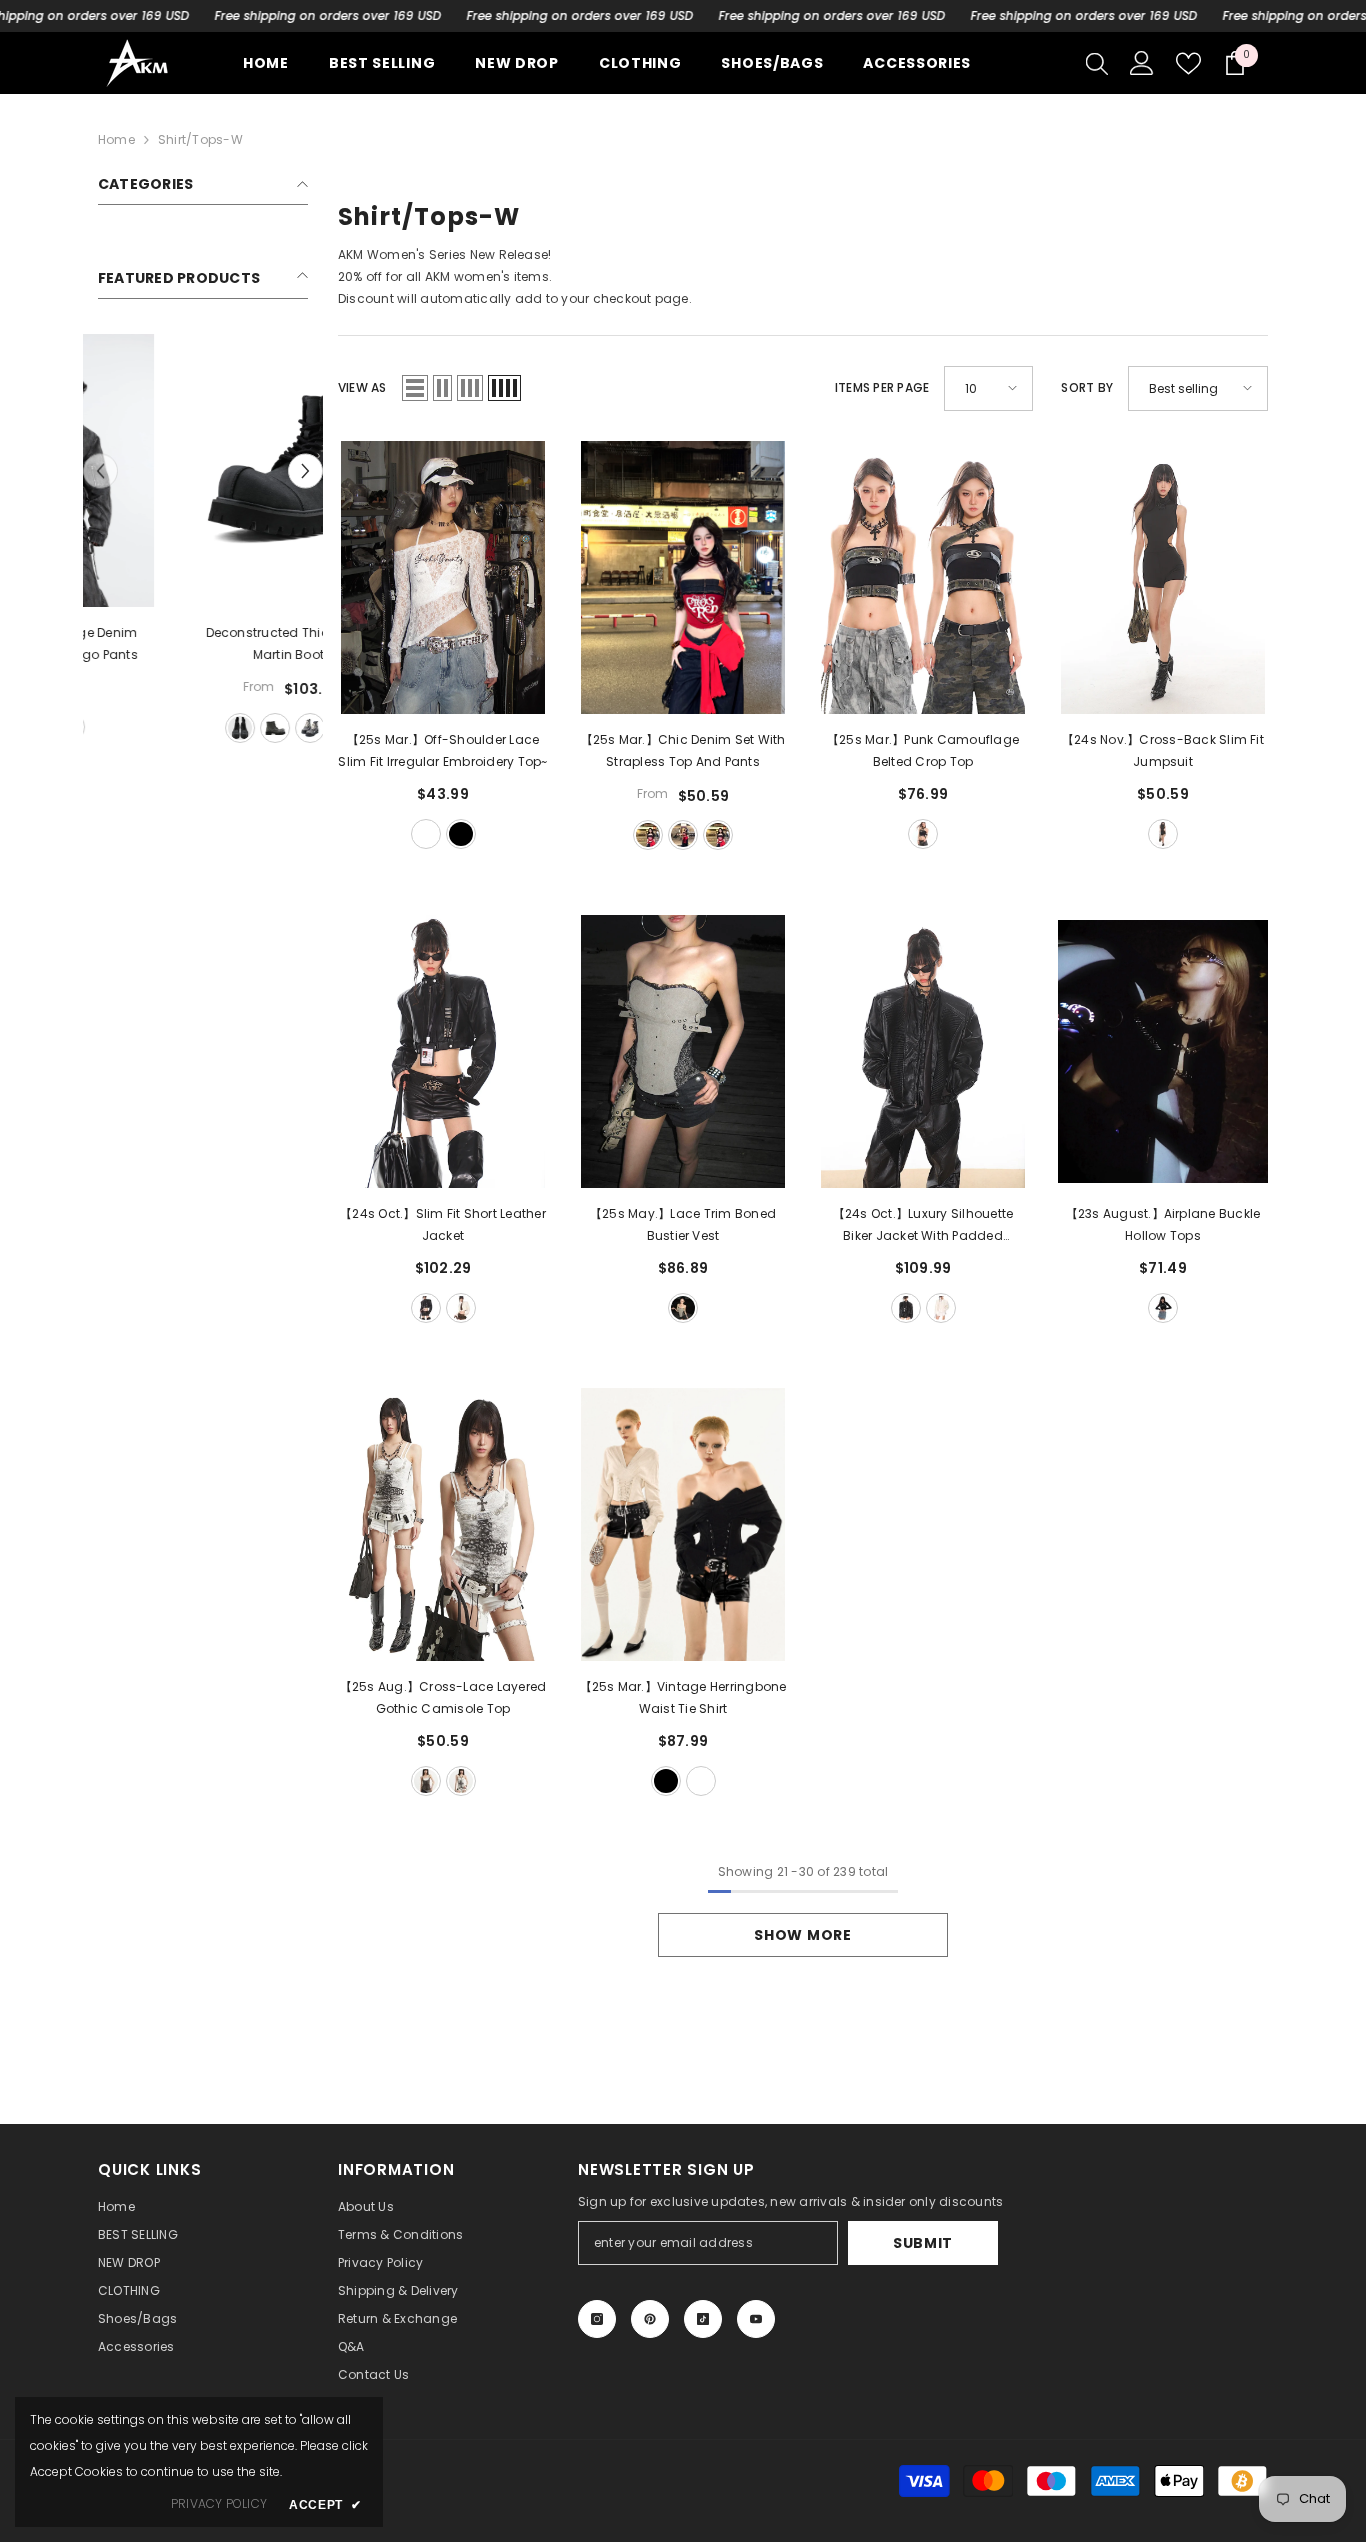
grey (683, 1308)
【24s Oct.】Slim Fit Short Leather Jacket (443, 1224)
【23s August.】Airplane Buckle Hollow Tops (1163, 1224)
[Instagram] (597, 2319)
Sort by (1087, 387)
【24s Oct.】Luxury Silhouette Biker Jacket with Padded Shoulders (923, 1226)
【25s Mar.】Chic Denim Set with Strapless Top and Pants (683, 750)
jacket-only (186, 727)
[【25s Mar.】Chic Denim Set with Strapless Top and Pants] (683, 577)
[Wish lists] (1188, 63)
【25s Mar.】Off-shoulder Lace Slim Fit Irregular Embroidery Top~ (442, 750)
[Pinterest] (650, 2319)
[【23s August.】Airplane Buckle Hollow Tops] (1163, 1051)
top (648, 835)
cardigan (718, 835)
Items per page (882, 387)
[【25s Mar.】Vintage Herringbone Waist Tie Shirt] (683, 1524)
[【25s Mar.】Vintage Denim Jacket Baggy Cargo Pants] (203, 470)
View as (362, 387)
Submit (923, 2243)
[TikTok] (703, 2319)
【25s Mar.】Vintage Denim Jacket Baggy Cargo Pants (203, 643)
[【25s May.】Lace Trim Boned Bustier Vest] (683, 1051)
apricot (461, 1308)
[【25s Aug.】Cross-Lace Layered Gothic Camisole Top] (443, 1524)
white (426, 834)
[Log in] (1142, 63)
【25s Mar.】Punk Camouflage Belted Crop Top (923, 750)
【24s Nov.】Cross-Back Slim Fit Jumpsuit (1163, 750)
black (461, 834)
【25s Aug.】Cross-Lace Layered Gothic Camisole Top (443, 1697)
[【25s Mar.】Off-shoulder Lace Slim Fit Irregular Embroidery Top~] (443, 577)
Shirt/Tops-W (200, 139)
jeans (683, 835)
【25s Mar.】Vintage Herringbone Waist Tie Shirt (683, 1697)
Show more (802, 1935)
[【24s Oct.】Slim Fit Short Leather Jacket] (443, 1051)
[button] (305, 471)
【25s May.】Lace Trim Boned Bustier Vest (683, 1224)
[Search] (1097, 63)
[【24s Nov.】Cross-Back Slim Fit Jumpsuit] (1163, 577)
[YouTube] (756, 2319)
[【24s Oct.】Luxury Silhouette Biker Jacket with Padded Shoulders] (923, 1051)
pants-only (221, 727)
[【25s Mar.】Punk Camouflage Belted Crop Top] (923, 577)
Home (116, 139)
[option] (203, 540)
